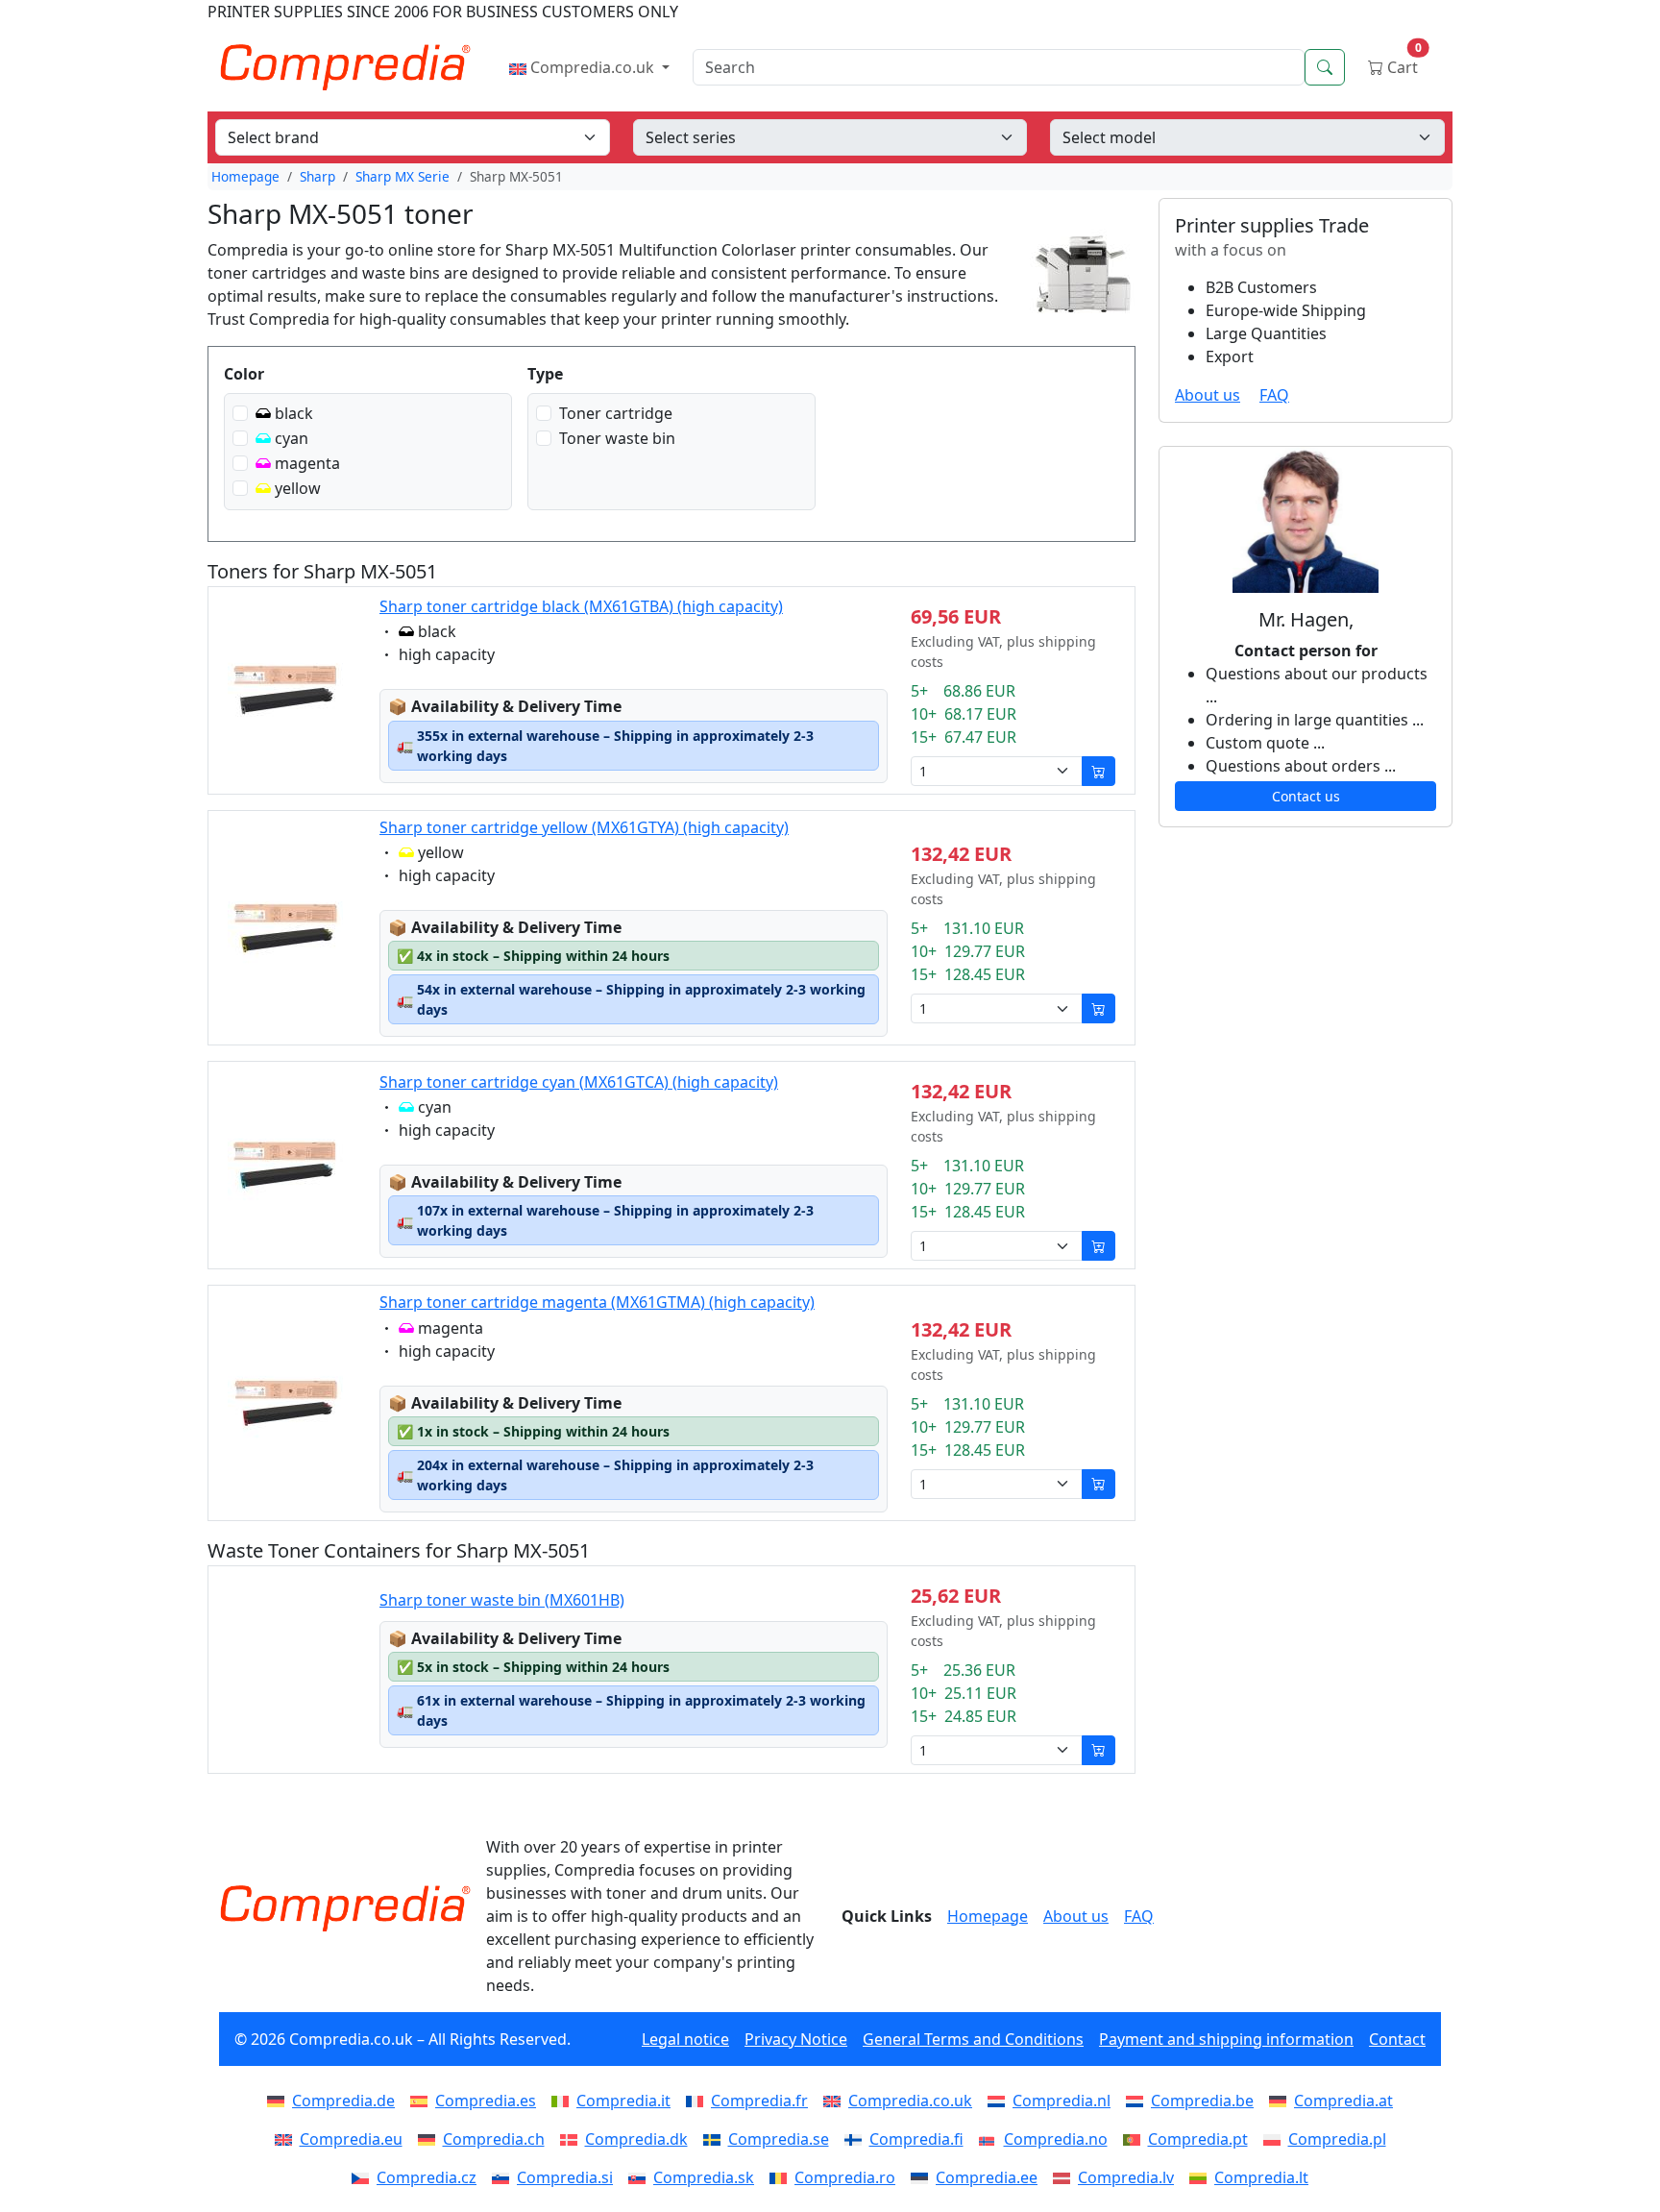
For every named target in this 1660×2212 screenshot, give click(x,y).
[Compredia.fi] (857, 2139)
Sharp (317, 176)
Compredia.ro (845, 2177)
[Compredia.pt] (1135, 2139)
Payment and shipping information (1226, 2039)
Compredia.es (486, 2101)
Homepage (245, 176)
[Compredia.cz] (364, 2177)
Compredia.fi (916, 2139)
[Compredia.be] (1138, 2101)
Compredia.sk (704, 2177)
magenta (307, 463)
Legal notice (685, 2039)
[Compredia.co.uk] (836, 2101)
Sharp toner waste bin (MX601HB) (502, 1600)
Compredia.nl (1062, 2101)
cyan (292, 438)
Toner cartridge (616, 413)
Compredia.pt (1198, 2139)
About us (1208, 395)
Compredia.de (343, 2101)
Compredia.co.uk (592, 67)
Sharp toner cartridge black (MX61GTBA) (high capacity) (581, 606)
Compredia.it (623, 2101)
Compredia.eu (351, 2139)
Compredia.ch (494, 2139)
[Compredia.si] (504, 2177)
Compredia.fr (759, 2101)
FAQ (1274, 395)
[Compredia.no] (991, 2139)
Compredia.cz (427, 2177)
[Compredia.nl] (1000, 2101)
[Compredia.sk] (641, 2177)
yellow (298, 488)
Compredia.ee (987, 2177)
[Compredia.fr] (698, 2101)
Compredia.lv (1126, 2177)
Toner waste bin (617, 438)
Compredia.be (1202, 2101)
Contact (1397, 2039)
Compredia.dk (636, 2139)
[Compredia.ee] (923, 2177)
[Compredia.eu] (287, 2139)
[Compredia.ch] (430, 2139)
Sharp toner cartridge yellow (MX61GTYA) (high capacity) (584, 827)
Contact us (1306, 796)
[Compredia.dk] (573, 2139)
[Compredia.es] (423, 2101)
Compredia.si (565, 2177)
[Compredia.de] (280, 2101)
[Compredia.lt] (1202, 2177)
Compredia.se (779, 2139)
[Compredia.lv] (1065, 2177)
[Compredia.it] (564, 2101)
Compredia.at (1343, 2101)
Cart (1403, 63)
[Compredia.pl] (1276, 2139)
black (294, 413)
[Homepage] (345, 1908)
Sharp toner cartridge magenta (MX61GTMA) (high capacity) (597, 1302)
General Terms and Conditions (973, 2039)
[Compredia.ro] (782, 2177)
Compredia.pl (1337, 2139)
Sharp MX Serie (403, 176)
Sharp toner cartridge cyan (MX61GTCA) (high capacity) (579, 1082)
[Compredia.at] (1282, 2101)
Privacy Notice (796, 2039)
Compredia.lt (1261, 2177)
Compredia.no (1056, 2139)
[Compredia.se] (716, 2139)
